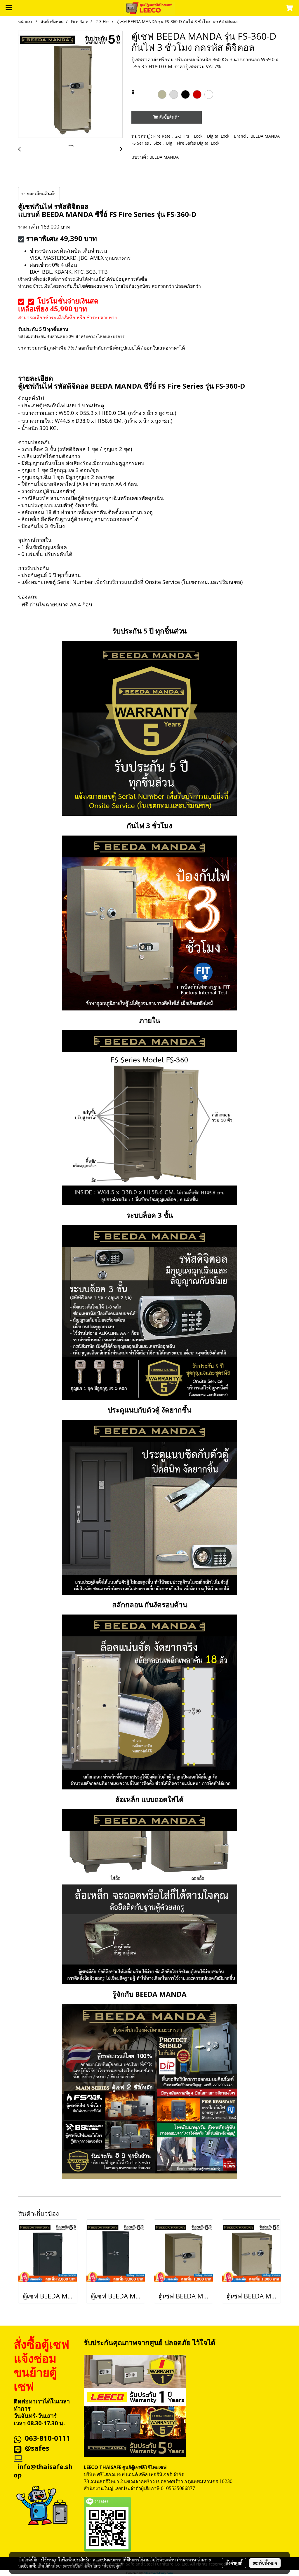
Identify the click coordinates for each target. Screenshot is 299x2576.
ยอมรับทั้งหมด (265, 2563)
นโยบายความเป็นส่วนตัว (72, 2566)
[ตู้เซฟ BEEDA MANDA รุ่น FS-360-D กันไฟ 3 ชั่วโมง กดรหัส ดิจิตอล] (70, 85)
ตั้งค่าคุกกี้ (234, 2563)
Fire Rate (162, 136)
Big (170, 143)
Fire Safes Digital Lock (198, 143)
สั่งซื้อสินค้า (169, 117)
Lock (199, 136)
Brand (240, 136)
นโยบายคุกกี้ (112, 2566)
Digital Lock (219, 136)
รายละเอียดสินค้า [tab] (39, 194)
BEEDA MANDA (164, 157)
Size (158, 143)
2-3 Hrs (183, 136)
